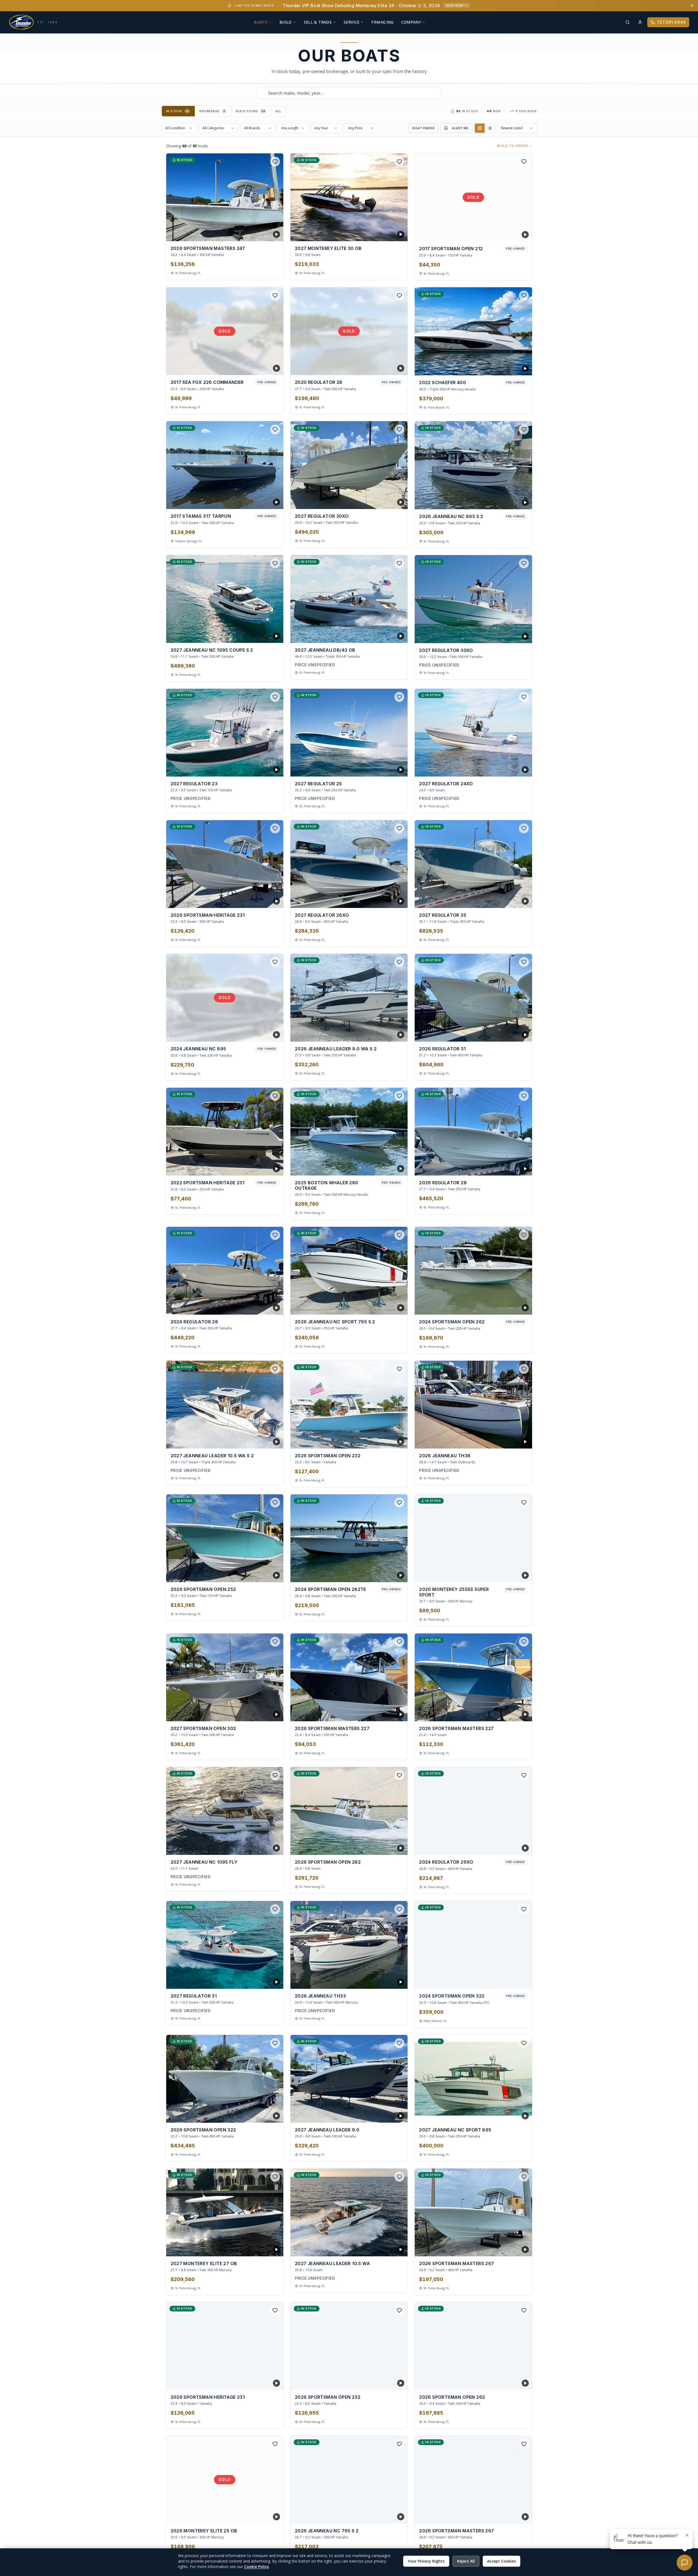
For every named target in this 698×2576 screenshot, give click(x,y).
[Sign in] (640, 22)
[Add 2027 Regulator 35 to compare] (514, 900)
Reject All (466, 2561)
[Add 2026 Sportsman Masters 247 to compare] (265, 233)
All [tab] (278, 111)
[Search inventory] (628, 22)
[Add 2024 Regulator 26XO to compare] (514, 1847)
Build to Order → (515, 146)
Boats (261, 22)
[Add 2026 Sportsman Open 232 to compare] (389, 1440)
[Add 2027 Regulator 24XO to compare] (514, 768)
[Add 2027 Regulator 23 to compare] (265, 768)
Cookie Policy (257, 2567)
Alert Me (460, 128)
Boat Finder (423, 128)
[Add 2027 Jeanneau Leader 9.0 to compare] (389, 2114)
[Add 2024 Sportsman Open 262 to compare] (514, 1306)
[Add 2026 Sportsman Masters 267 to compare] (514, 2248)
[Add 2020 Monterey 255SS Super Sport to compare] (514, 1574)
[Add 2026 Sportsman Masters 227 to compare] (389, 1713)
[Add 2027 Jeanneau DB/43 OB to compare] (389, 635)
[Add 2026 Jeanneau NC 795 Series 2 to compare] (389, 2515)
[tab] (179, 111)
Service (351, 22)
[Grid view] (480, 128)
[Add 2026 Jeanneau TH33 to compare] (389, 1981)
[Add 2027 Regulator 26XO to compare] (389, 900)
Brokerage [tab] (212, 111)
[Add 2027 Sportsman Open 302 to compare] (265, 1713)
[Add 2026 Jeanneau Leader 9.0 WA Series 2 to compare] (389, 1033)
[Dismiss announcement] (692, 5)
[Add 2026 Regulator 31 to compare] (514, 1033)
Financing (382, 22)
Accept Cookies (501, 2561)
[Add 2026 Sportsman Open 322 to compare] (265, 2114)
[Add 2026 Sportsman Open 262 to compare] (514, 2382)
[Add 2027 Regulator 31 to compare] (265, 1981)
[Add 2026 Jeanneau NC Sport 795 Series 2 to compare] (389, 1306)
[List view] (490, 128)
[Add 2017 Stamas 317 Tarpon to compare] (265, 501)
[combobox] (349, 93)
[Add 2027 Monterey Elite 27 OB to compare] (265, 2248)
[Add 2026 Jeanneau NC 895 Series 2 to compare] (514, 501)
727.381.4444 (672, 22)
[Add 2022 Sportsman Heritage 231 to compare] (265, 1167)
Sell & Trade (318, 22)
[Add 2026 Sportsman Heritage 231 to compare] (265, 900)
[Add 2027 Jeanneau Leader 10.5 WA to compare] (389, 2248)
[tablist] (224, 111)
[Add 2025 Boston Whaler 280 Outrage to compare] (389, 1167)
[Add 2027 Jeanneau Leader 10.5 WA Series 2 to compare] (265, 1440)
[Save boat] (275, 162)
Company (411, 22)
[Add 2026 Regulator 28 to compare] (514, 1167)
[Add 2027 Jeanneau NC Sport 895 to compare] (514, 2114)
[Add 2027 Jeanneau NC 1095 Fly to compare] (265, 1847)
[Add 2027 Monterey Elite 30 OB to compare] (389, 233)
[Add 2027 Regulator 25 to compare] (389, 768)
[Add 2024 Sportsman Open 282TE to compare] (389, 1574)
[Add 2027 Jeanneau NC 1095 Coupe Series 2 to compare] (265, 635)
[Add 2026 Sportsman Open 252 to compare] (265, 1574)
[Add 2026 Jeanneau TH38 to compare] (514, 1440)
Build (286, 22)
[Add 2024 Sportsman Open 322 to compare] (524, 1981)
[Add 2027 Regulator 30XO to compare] (389, 501)
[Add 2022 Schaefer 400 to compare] (514, 367)
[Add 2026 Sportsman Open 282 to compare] (389, 1847)
